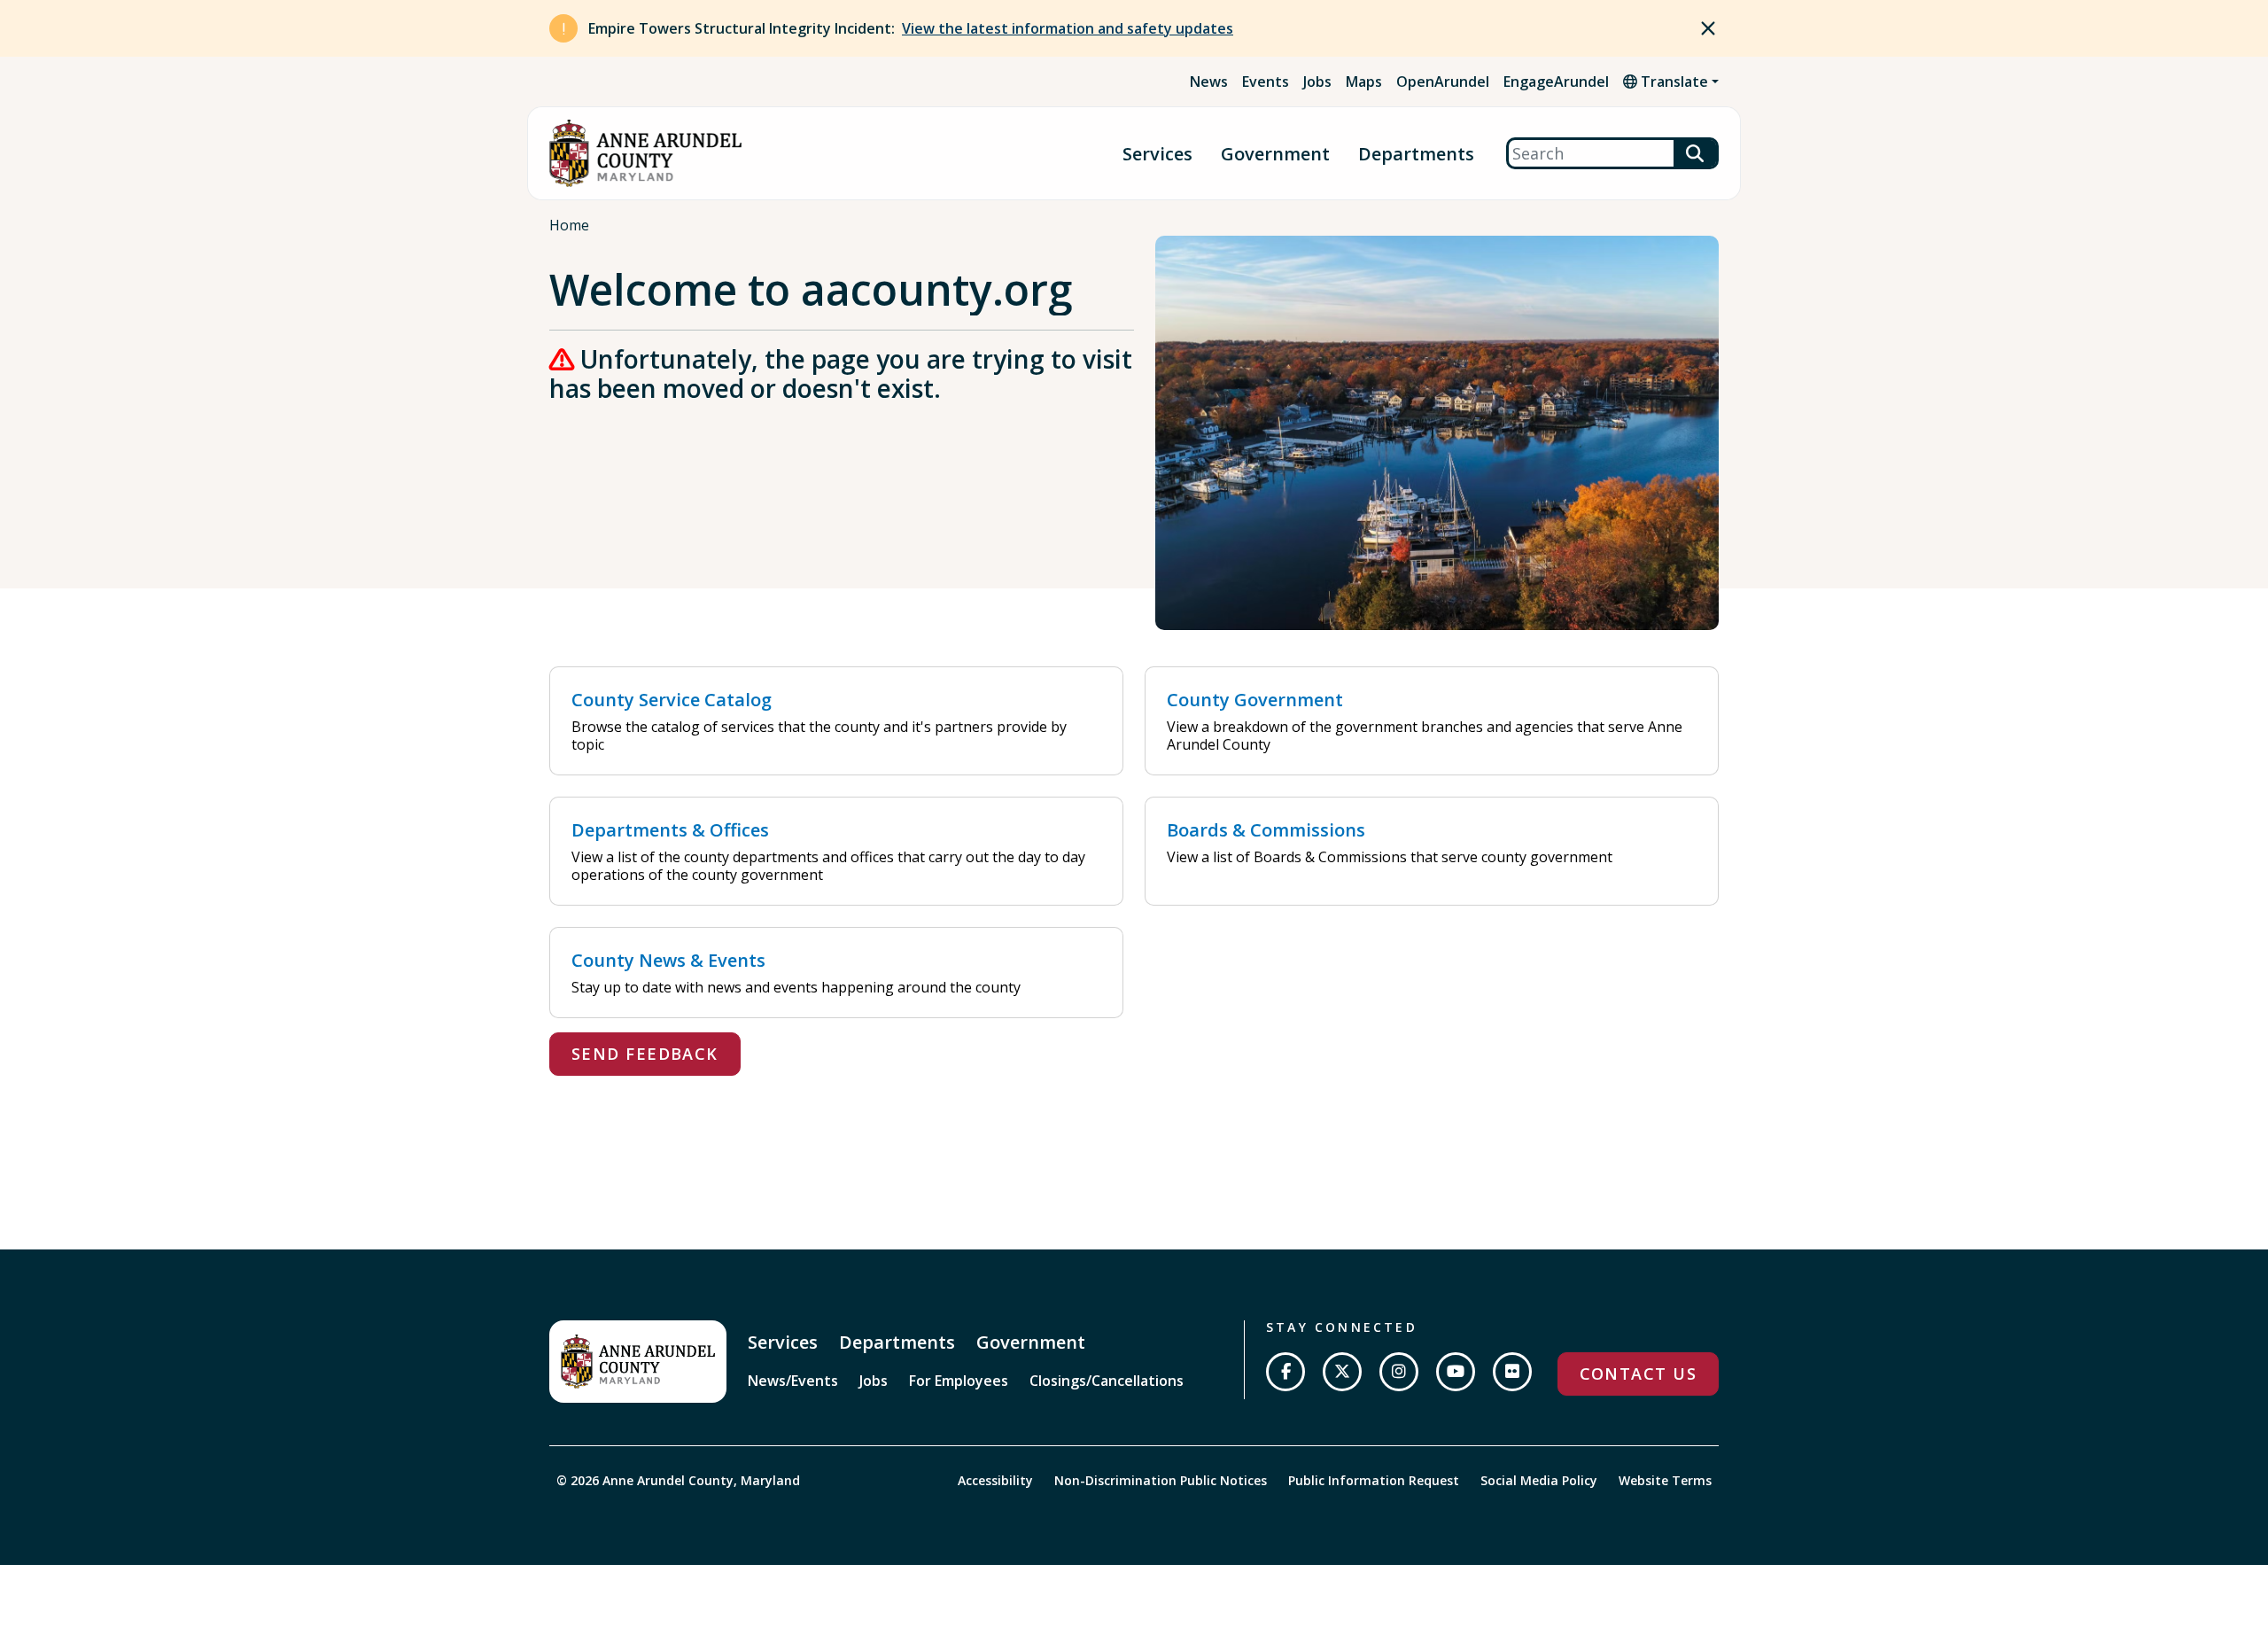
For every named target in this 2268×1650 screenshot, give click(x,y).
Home (569, 225)
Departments (1416, 154)
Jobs (1317, 82)
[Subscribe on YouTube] (1456, 1372)
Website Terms (1665, 1480)
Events (1266, 82)
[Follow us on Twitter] (1342, 1372)
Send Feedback (645, 1054)
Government (1275, 154)
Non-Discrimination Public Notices (1161, 1480)
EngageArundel (1556, 82)
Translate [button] (1673, 82)
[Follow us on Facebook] (1285, 1372)
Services (1157, 154)
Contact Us (1638, 1374)
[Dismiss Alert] (1708, 28)
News (1209, 82)
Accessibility (995, 1480)
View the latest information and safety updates (1068, 28)
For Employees (959, 1381)
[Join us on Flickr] (1512, 1372)
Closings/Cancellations (1107, 1381)
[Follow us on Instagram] (1399, 1372)
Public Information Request (1374, 1480)
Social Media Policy (1539, 1480)
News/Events (793, 1381)
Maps (1364, 82)
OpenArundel (1443, 82)
